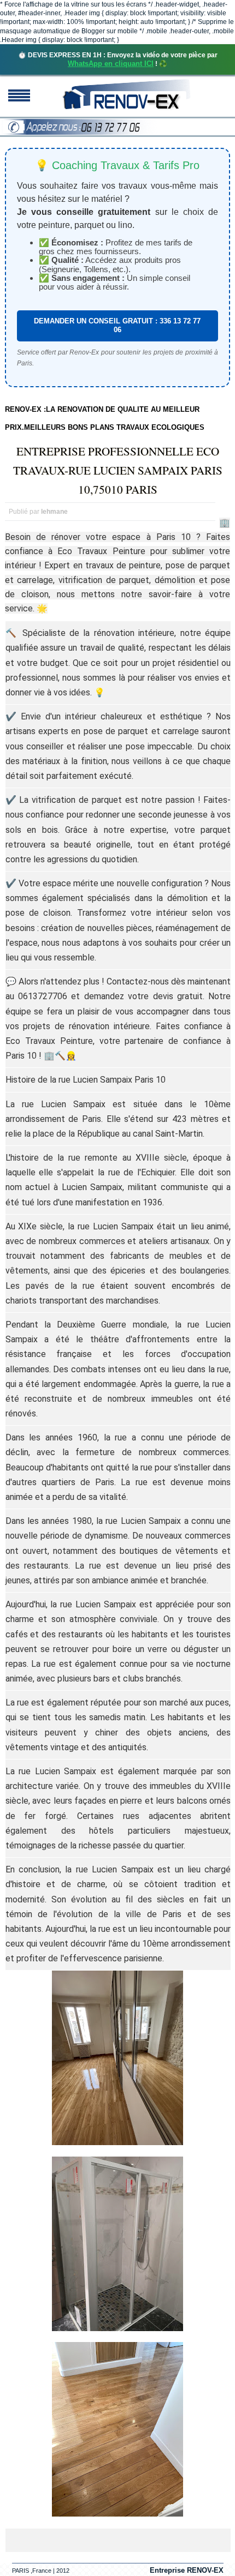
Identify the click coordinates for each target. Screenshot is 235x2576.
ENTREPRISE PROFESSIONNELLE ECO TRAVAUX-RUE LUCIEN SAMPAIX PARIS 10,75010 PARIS (118, 470)
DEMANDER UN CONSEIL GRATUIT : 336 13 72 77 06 (117, 325)
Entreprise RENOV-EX (187, 2570)
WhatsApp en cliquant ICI (111, 64)
